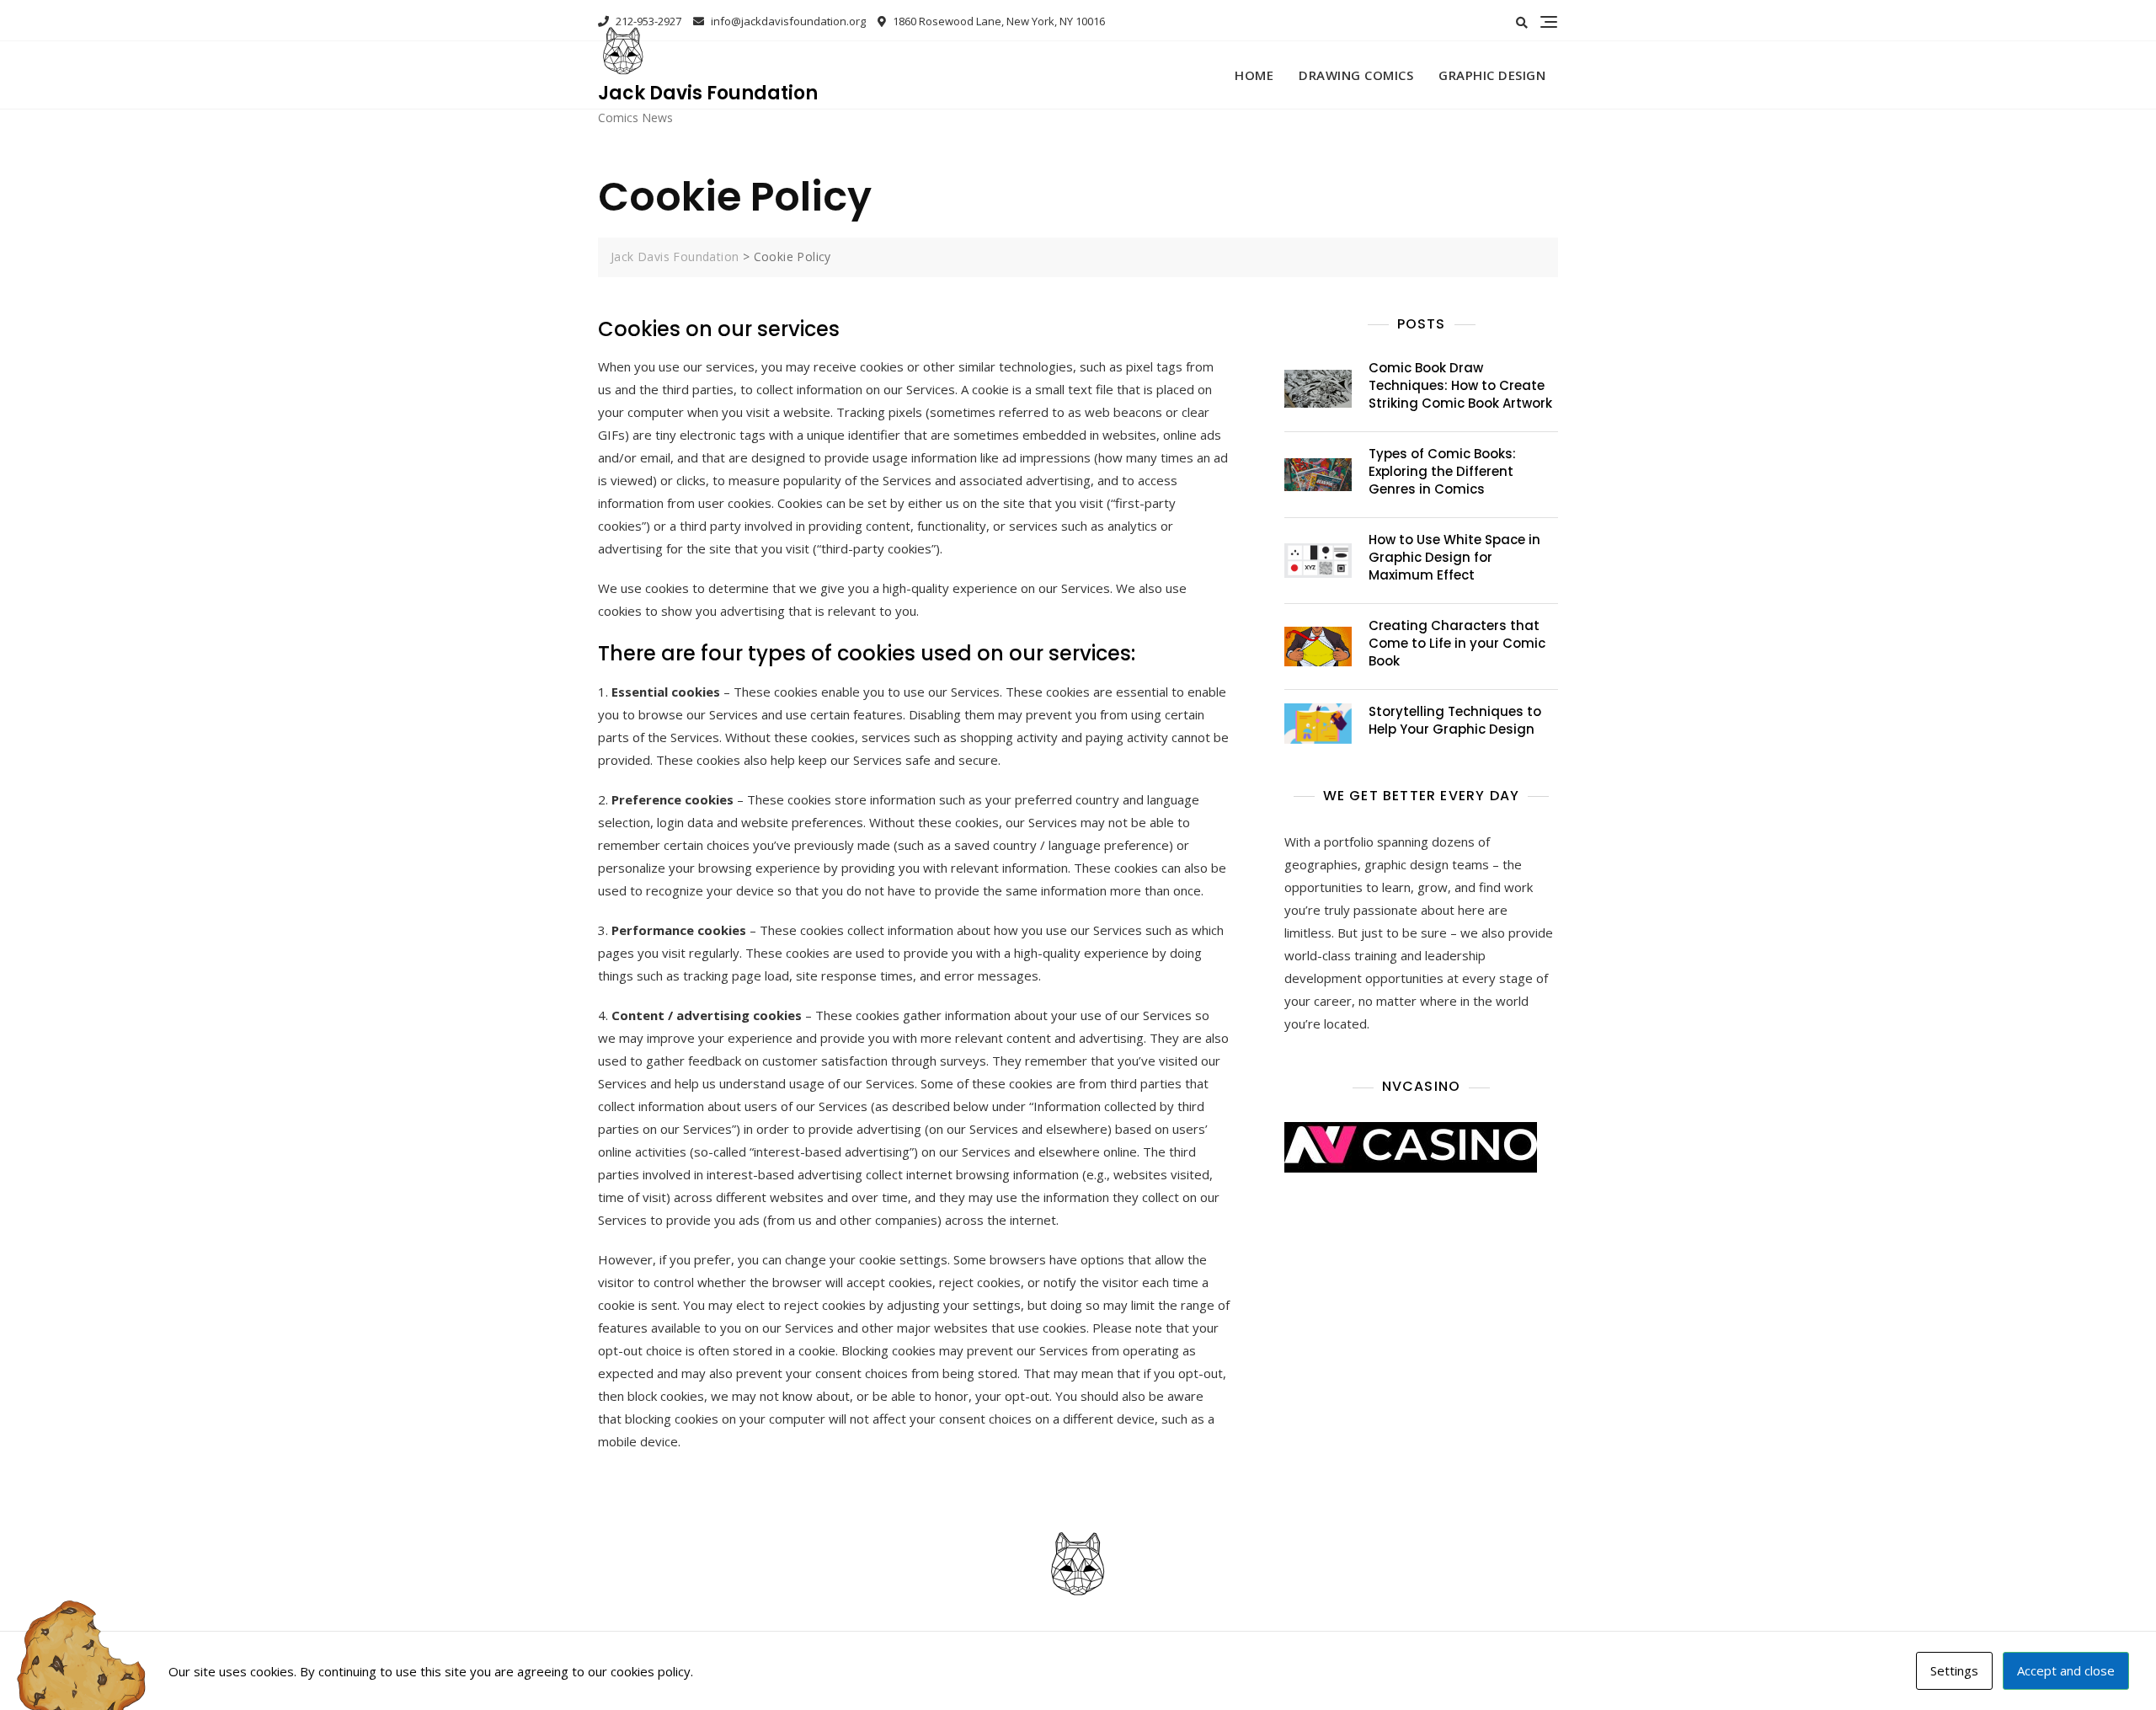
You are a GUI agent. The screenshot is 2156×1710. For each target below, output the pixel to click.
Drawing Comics (1356, 75)
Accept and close (2066, 1670)
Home (1254, 75)
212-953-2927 (647, 21)
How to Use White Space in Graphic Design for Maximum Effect (1454, 557)
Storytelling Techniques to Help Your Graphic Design (1455, 720)
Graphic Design (1492, 75)
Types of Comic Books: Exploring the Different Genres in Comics (1442, 471)
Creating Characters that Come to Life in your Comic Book (1457, 643)
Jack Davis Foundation (708, 93)
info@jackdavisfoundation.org (787, 21)
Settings (1954, 1670)
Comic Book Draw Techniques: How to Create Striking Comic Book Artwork (1460, 385)
